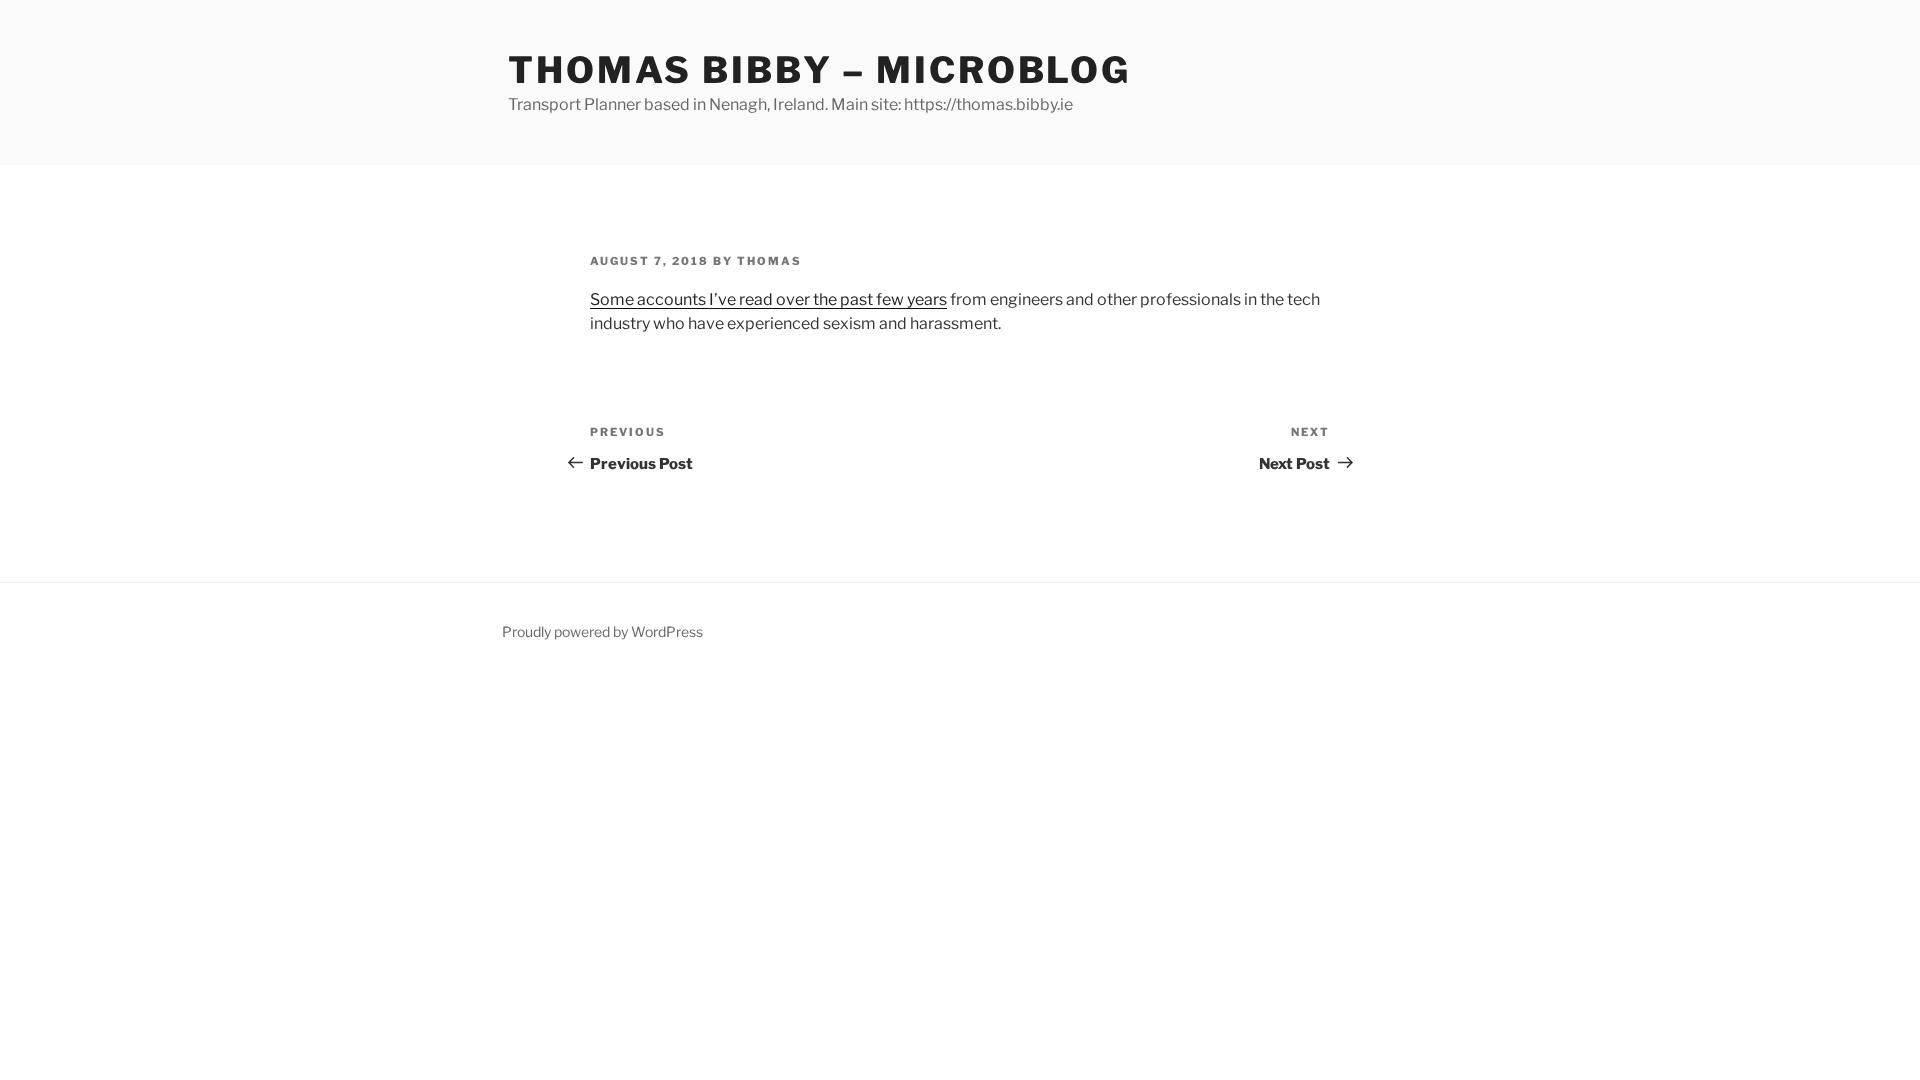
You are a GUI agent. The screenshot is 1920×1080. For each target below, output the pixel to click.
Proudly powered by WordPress (602, 631)
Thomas (769, 261)
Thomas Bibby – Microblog (819, 70)
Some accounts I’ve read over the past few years (768, 299)
